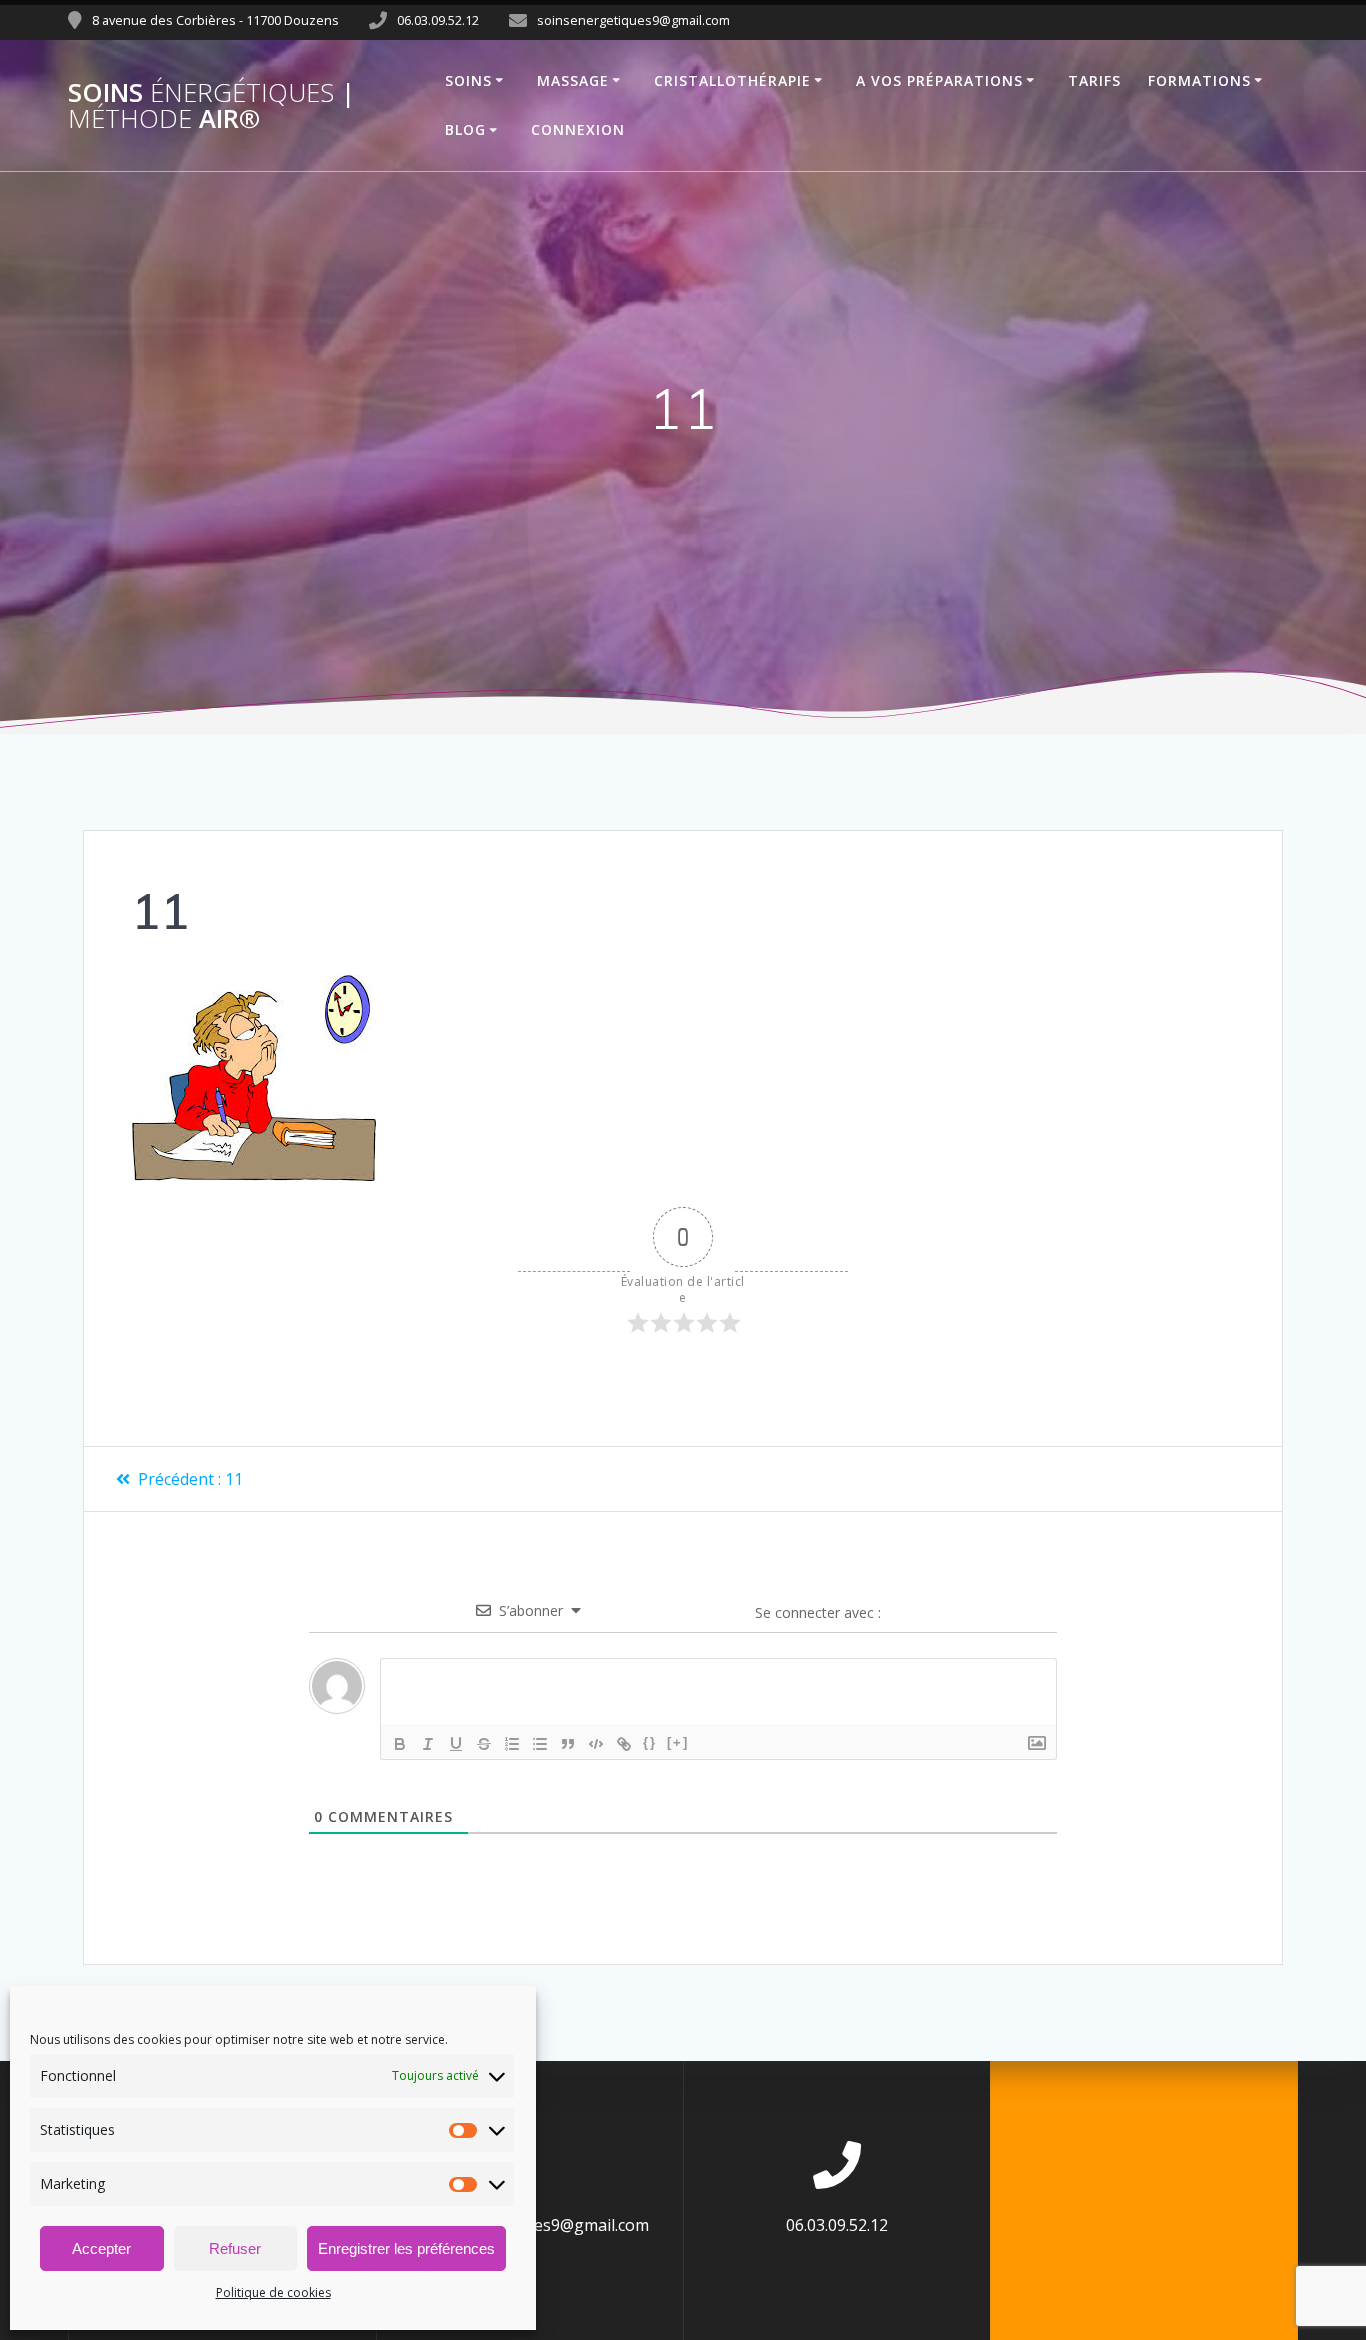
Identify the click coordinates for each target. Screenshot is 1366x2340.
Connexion (578, 129)
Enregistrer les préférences (406, 2248)
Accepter (101, 2248)
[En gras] (400, 1744)
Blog (465, 129)
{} (650, 1742)
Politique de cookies (273, 2292)
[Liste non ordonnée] (540, 1744)
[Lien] (624, 1744)
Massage (573, 80)
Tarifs (1094, 80)
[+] (678, 1742)
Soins (468, 80)
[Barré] (484, 1744)
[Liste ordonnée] (512, 1744)
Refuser (235, 2248)
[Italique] (428, 1744)
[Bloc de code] (596, 1744)
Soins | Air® (211, 105)
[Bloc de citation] (568, 1744)
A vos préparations (939, 80)
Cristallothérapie (732, 80)
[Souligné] (456, 1744)
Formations (1199, 80)
